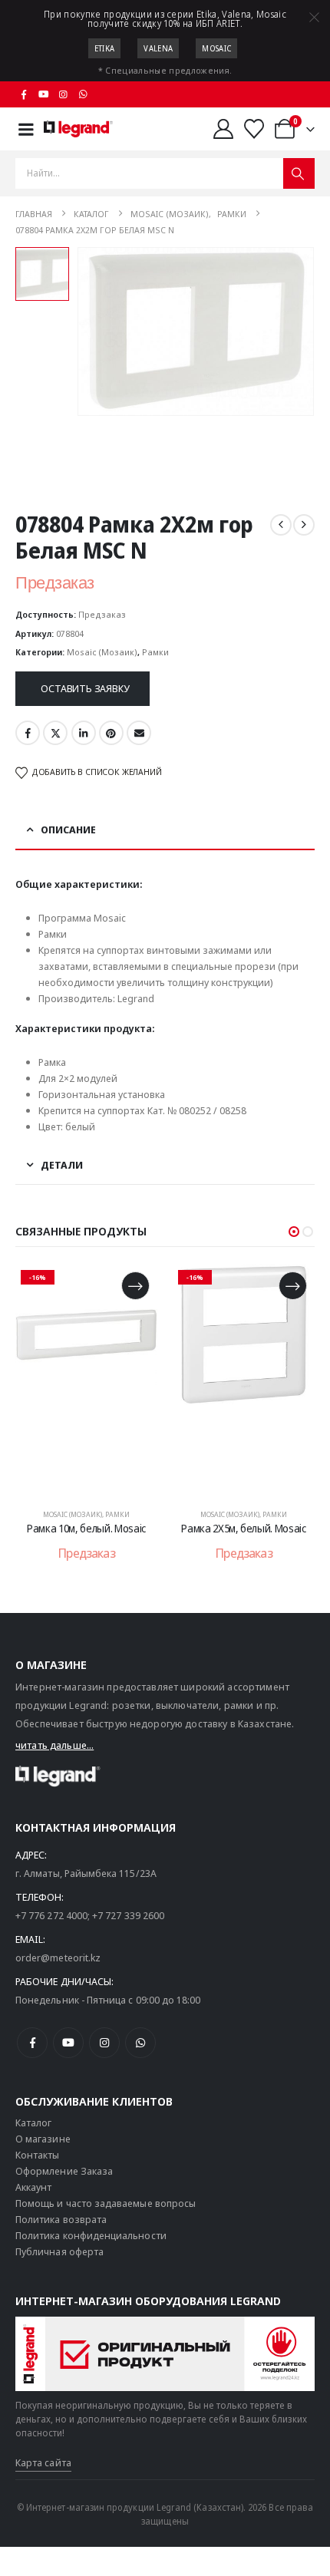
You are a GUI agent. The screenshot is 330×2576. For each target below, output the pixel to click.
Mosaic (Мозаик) (102, 652)
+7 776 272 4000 (51, 1915)
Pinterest (111, 733)
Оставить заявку (85, 688)
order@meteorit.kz (58, 1958)
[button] (294, 1232)
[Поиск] (299, 173)
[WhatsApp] (83, 94)
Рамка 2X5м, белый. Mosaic (243, 1528)
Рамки (155, 652)
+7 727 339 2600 (128, 1915)
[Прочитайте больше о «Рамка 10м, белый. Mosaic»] (135, 1286)
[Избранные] (254, 129)
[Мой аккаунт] (223, 129)
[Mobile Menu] (26, 129)
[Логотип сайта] (78, 129)
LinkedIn (84, 733)
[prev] (281, 525)
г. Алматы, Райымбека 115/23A (86, 1873)
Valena (158, 48)
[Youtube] (44, 94)
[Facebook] (24, 94)
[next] (304, 525)
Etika (105, 48)
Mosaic (216, 48)
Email (139, 733)
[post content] (86, 1379)
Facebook (28, 733)
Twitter (55, 733)
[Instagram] (64, 94)
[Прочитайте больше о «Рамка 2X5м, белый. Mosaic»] (293, 1286)
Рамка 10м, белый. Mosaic (86, 1528)
